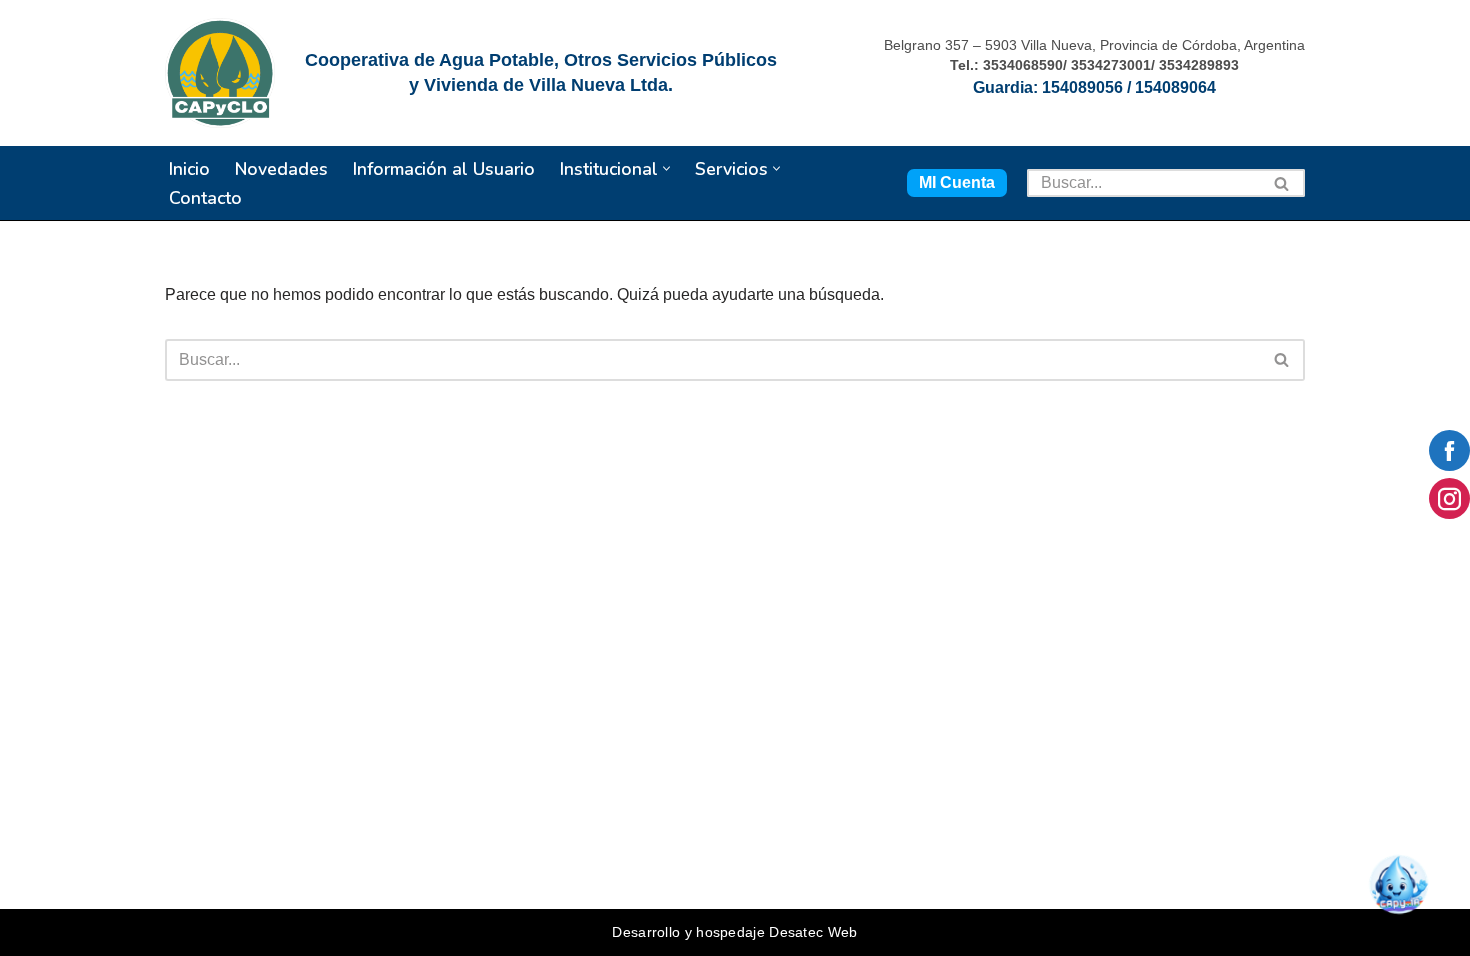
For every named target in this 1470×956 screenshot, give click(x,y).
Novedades (281, 169)
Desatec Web (813, 932)
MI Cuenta (957, 182)
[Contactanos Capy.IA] (1406, 892)
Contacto (205, 198)
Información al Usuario (444, 169)
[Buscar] (1282, 183)
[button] (666, 168)
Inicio (189, 169)
